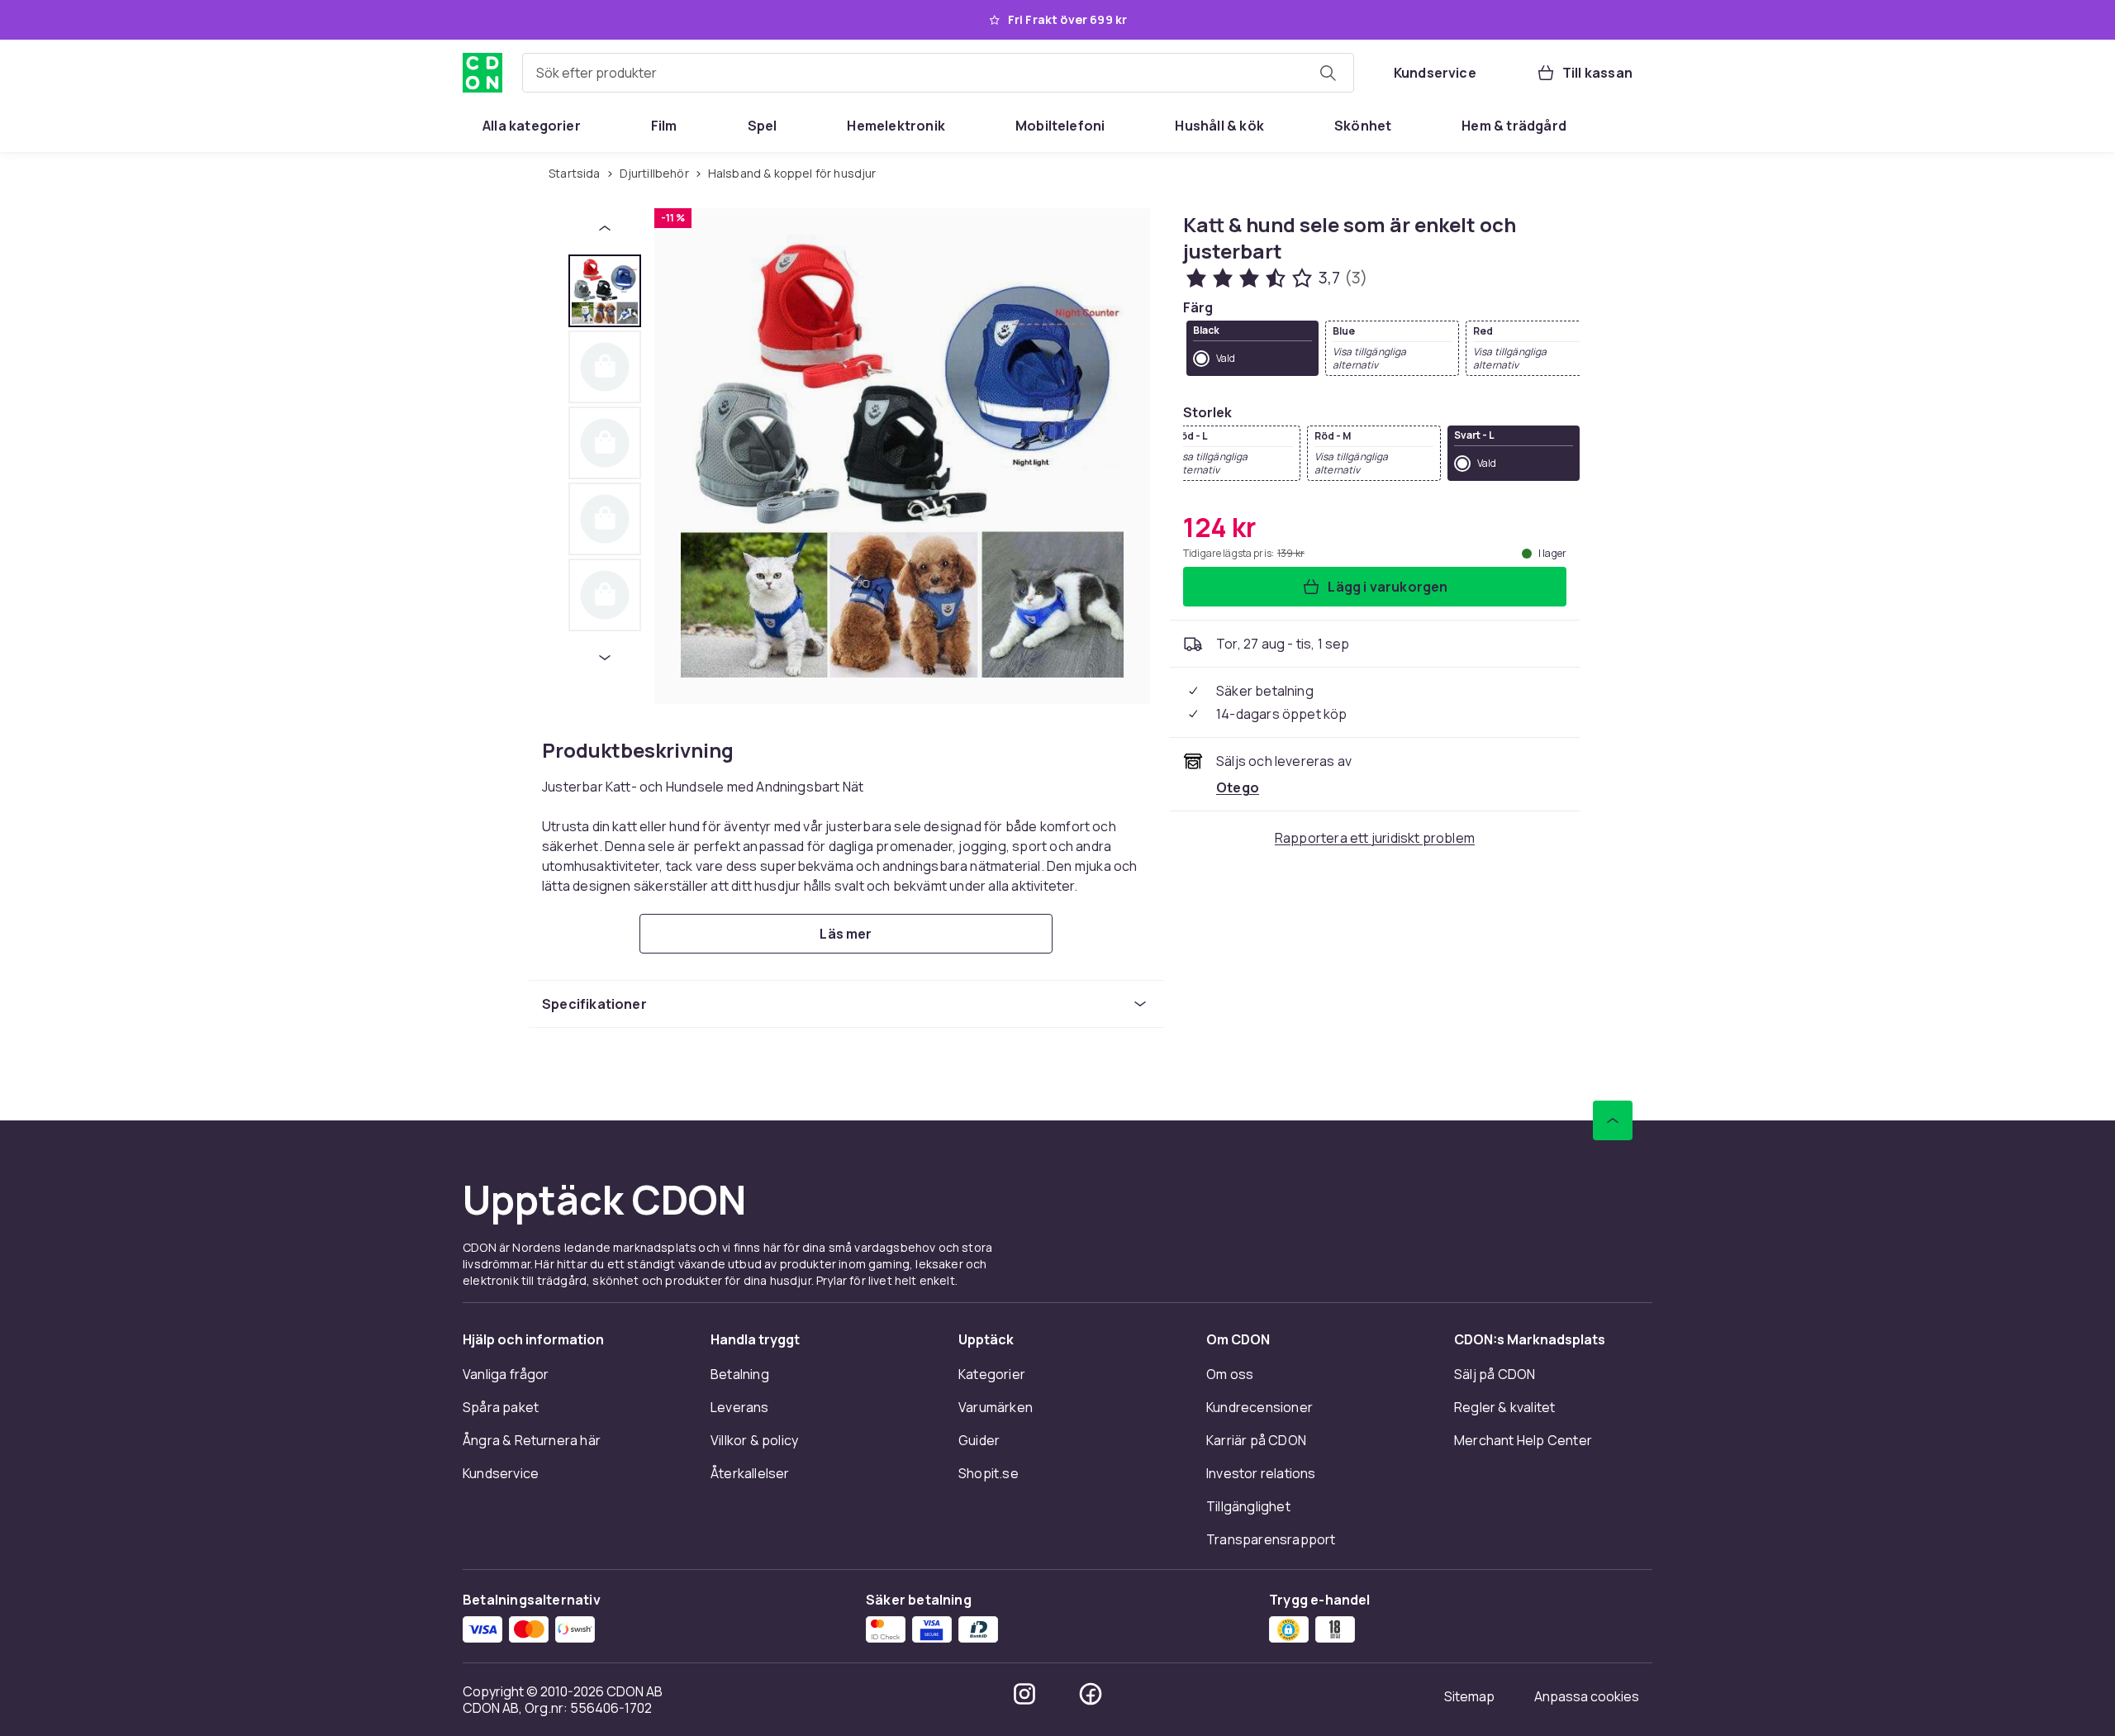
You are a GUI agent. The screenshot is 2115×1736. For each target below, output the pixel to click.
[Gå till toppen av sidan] (1613, 1120)
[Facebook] (1091, 1694)
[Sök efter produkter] (1328, 73)
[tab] (605, 291)
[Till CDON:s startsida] (482, 73)
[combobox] (938, 73)
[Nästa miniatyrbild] (605, 658)
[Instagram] (1024, 1694)
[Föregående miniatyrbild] (605, 228)
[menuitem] (532, 126)
